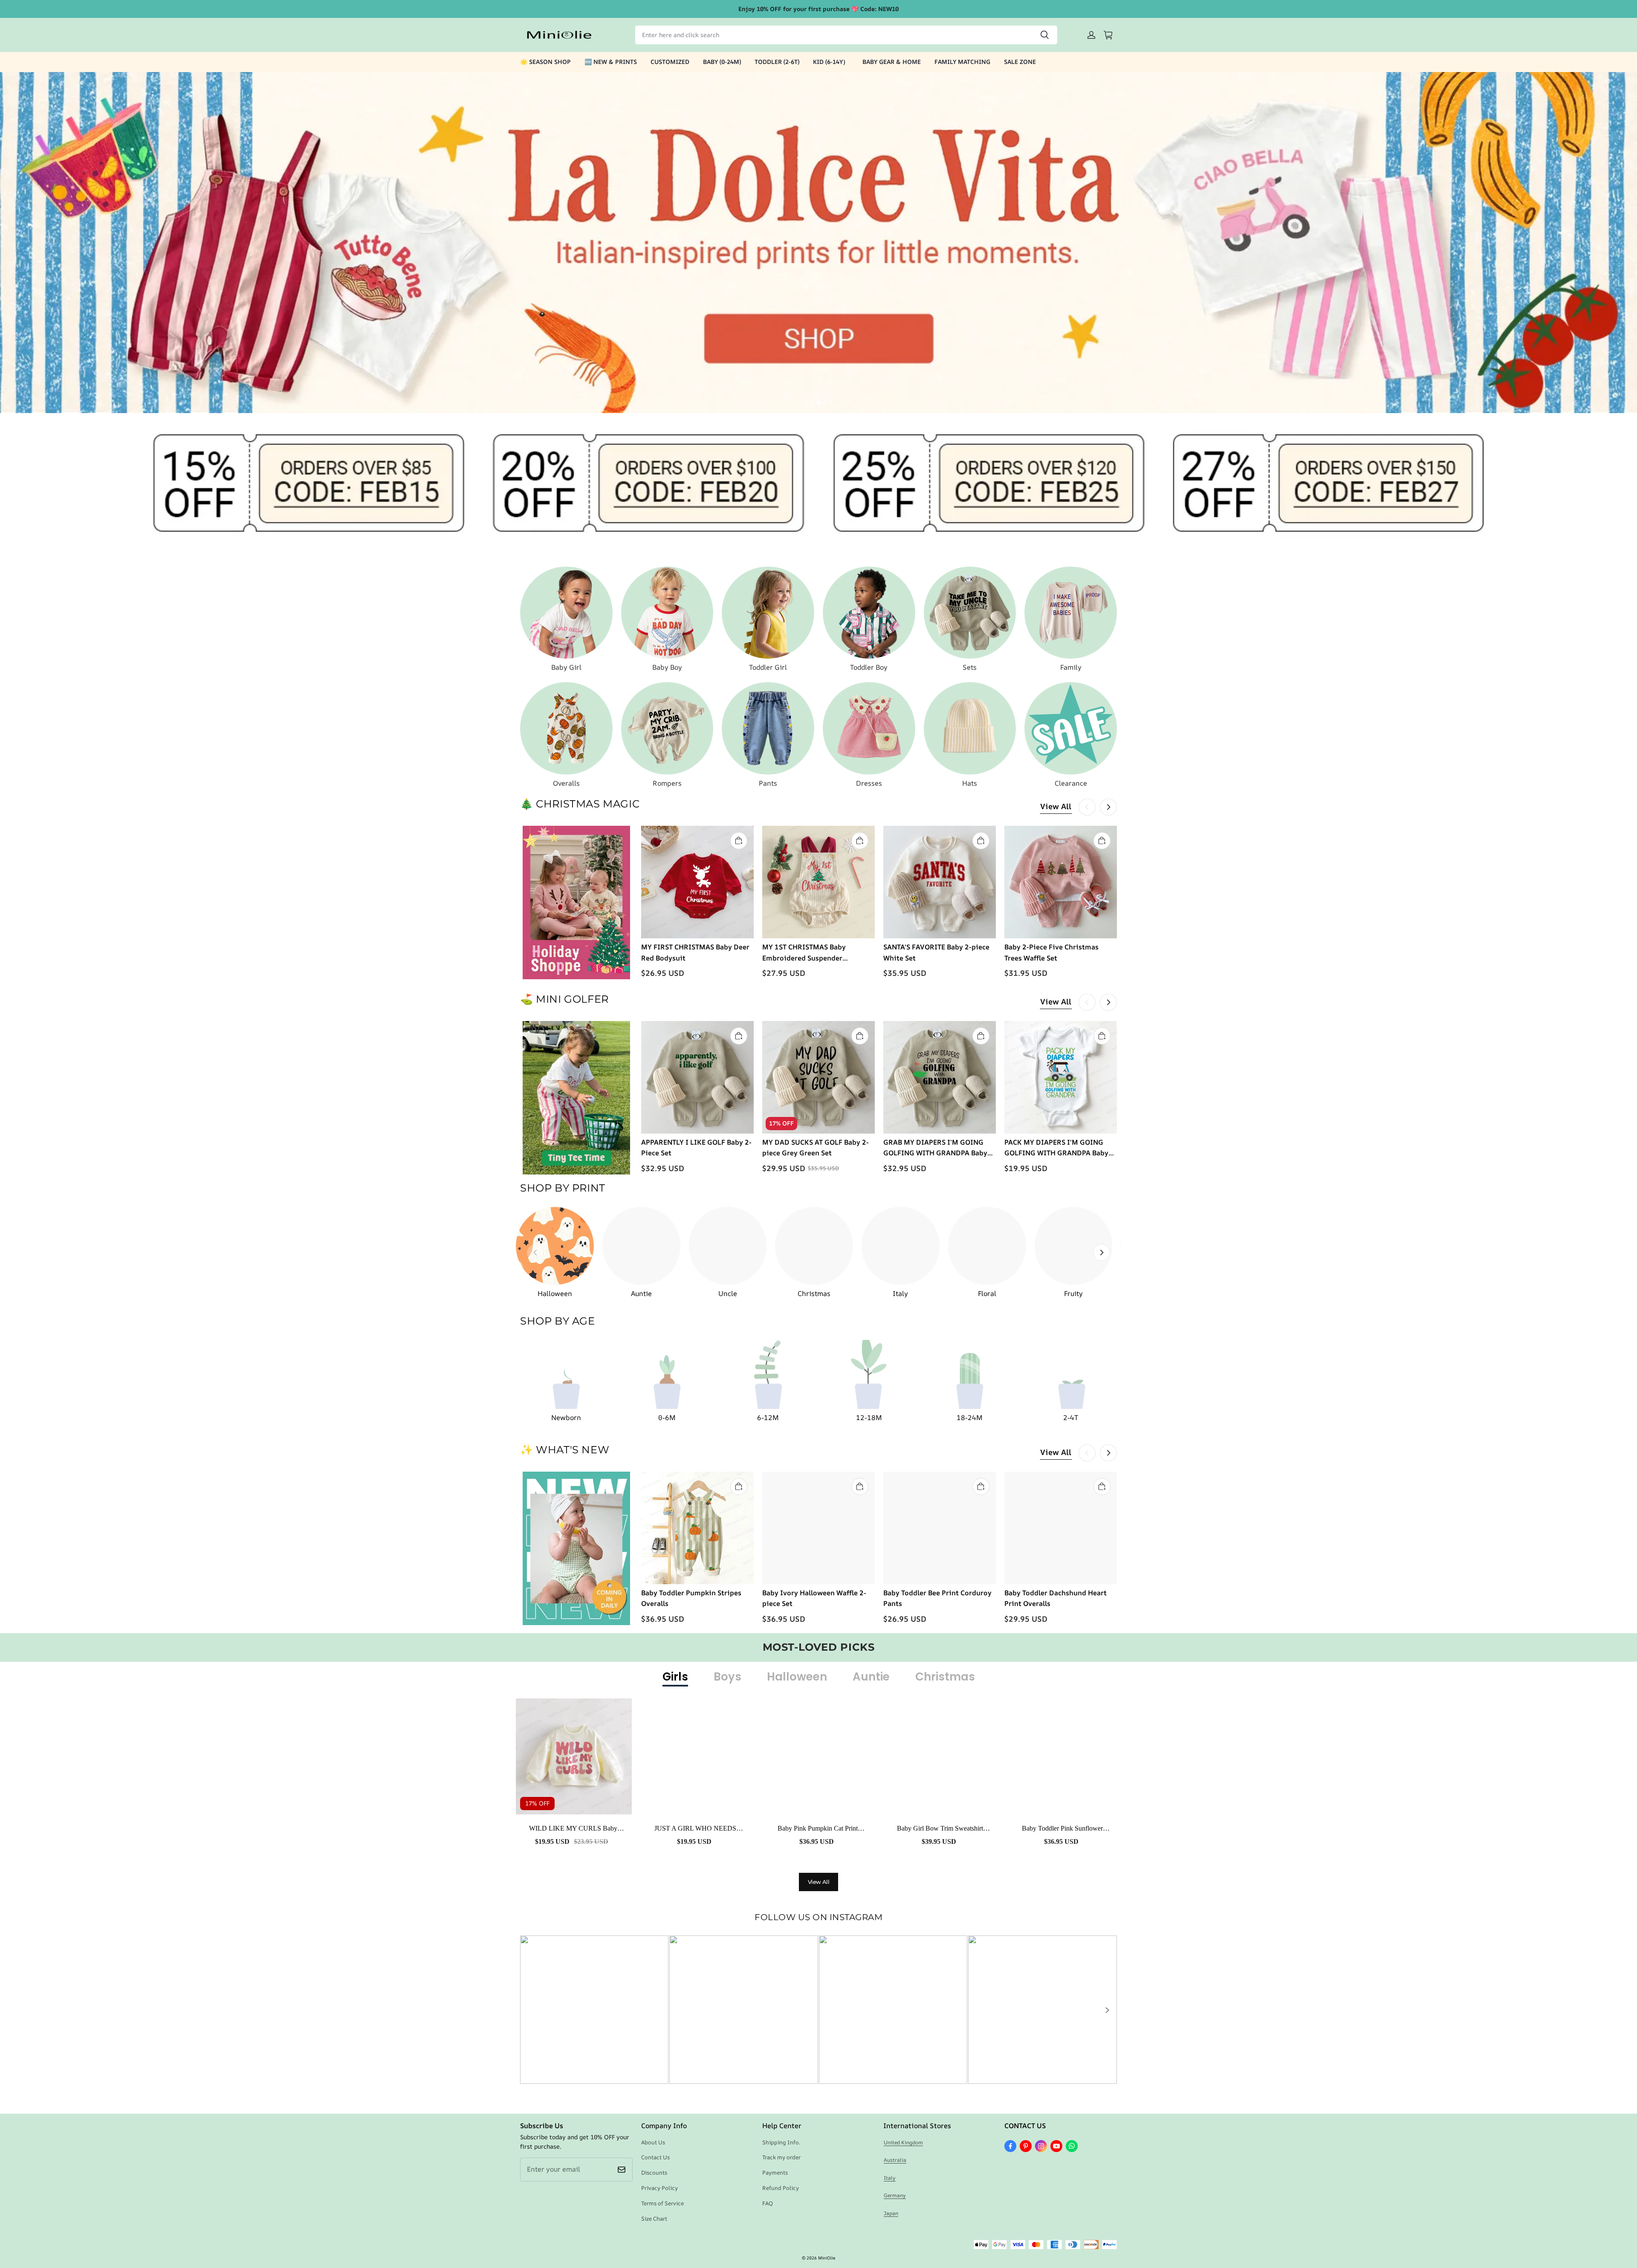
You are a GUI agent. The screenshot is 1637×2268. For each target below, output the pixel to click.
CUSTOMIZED (670, 62)
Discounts (654, 2173)
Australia (895, 2160)
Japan (891, 2213)
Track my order (781, 2157)
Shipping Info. (781, 2142)
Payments (775, 2173)
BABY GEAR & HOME (892, 62)
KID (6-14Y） (831, 62)
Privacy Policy (659, 2188)
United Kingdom (903, 2142)
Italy (890, 2178)
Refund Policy (781, 2188)
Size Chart (654, 2219)
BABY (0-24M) (722, 62)
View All (1056, 806)
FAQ (768, 2203)
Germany (895, 2195)
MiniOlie (827, 2258)
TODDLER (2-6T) (777, 62)
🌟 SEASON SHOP (545, 62)
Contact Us (655, 2157)
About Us (653, 2142)
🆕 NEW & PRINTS (611, 62)
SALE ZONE (1020, 62)
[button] (1107, 2010)
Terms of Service (662, 2203)
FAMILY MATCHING (962, 62)
